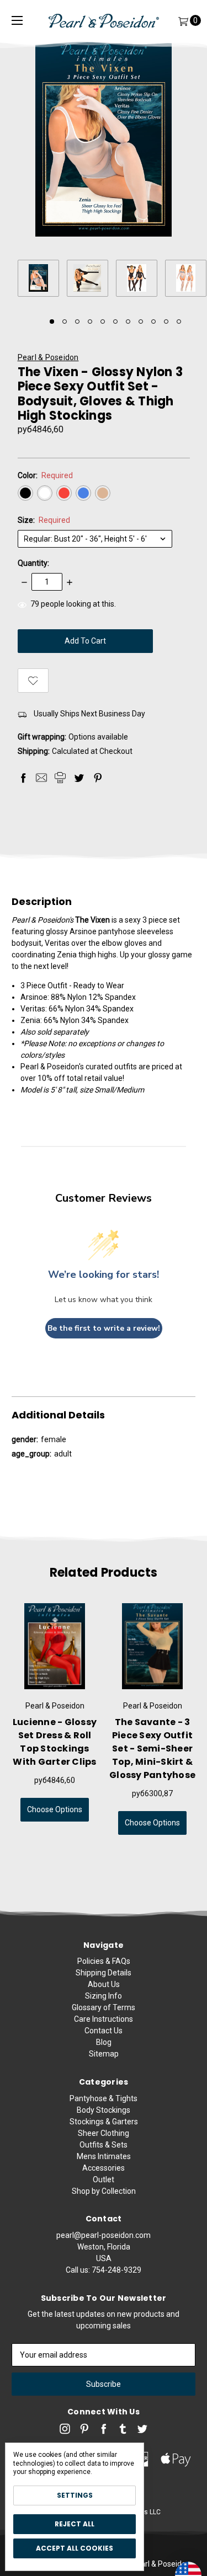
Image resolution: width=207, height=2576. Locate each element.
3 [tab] (77, 322)
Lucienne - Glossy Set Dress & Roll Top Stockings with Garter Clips (55, 1742)
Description (42, 902)
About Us (104, 1984)
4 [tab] (90, 322)
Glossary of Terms (104, 2007)
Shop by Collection (104, 2191)
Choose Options (55, 1809)
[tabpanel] (42, 280)
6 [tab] (115, 322)
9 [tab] (153, 322)
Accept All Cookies (75, 2548)
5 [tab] (103, 322)
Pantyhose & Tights (104, 2098)
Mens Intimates (104, 2156)
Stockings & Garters (104, 2122)
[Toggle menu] (17, 21)
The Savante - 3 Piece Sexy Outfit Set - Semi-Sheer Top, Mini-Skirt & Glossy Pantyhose (152, 1748)
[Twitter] (79, 778)
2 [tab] (65, 322)
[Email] (41, 778)
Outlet (104, 2179)
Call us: (104, 2270)
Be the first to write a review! (104, 1328)
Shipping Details (104, 1973)
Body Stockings (104, 2110)
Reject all (75, 2524)
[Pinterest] (98, 778)
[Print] (60, 778)
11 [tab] (179, 322)
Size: (44, 520)
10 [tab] (166, 322)
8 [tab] (141, 322)
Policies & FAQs (104, 1961)
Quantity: (33, 563)
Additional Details (58, 1415)
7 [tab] (128, 322)
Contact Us (104, 2031)
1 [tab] (52, 322)
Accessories (104, 2168)
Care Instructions (104, 2019)
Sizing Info (104, 1996)
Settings (75, 2495)
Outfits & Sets (104, 2145)
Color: (46, 475)
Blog (104, 2042)
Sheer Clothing (104, 2133)
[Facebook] (23, 778)
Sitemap (104, 2054)
